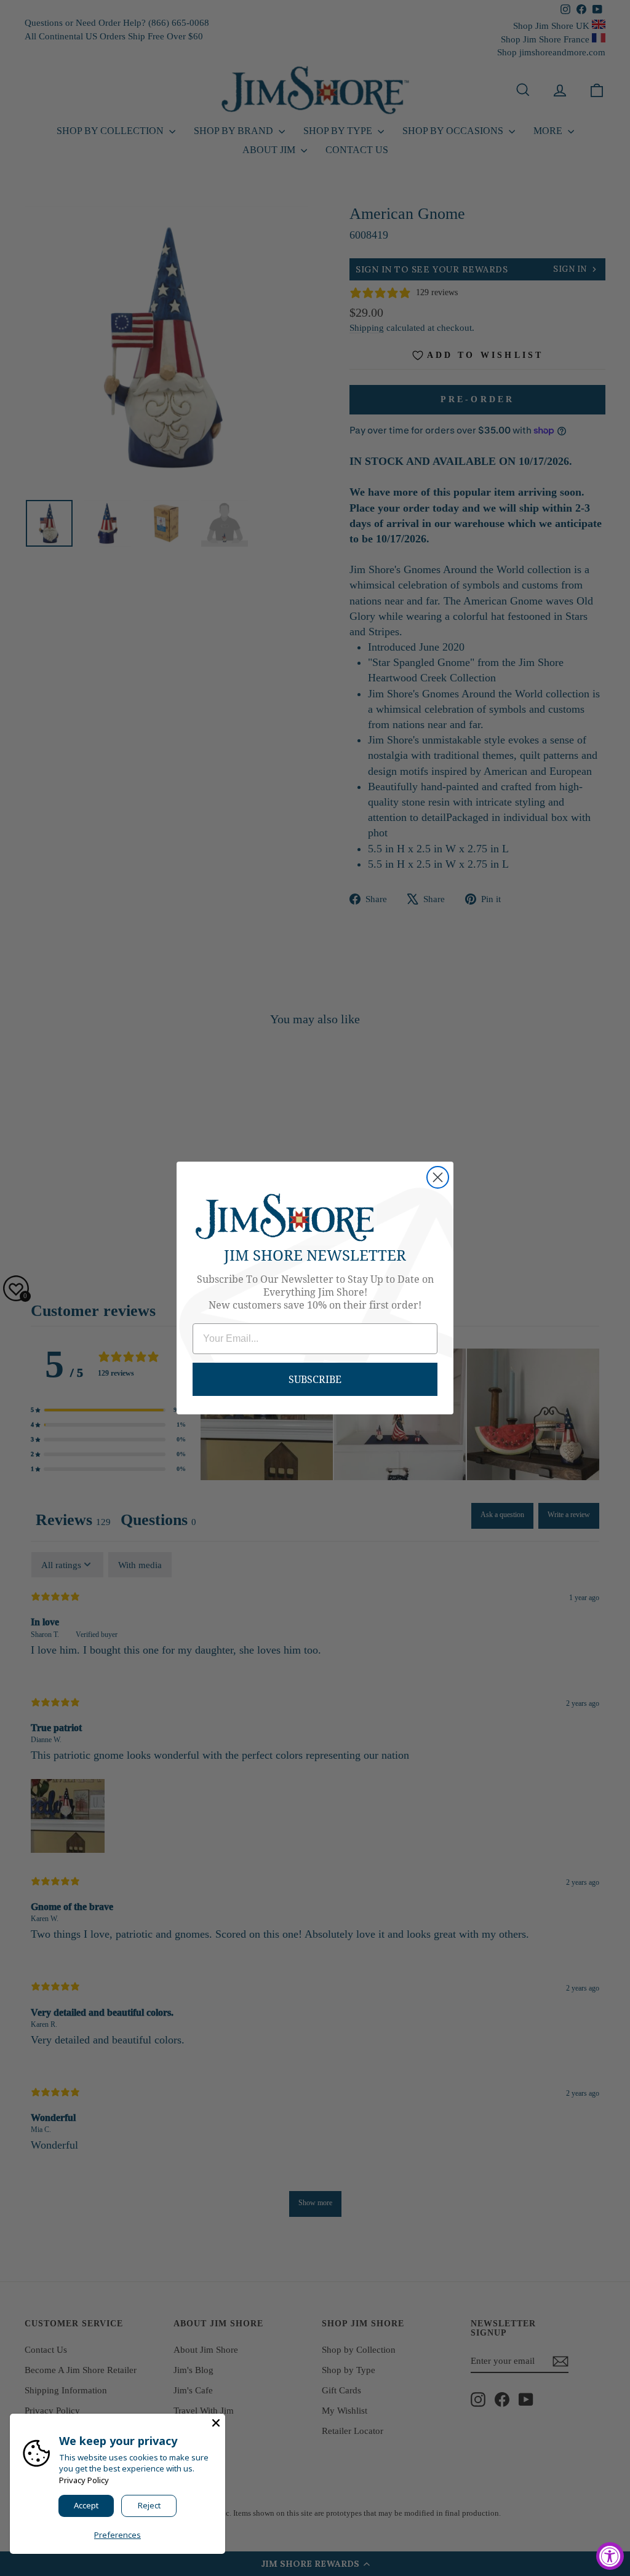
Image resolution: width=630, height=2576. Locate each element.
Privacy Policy (84, 2480)
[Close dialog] (438, 1177)
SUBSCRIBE (315, 1379)
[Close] (216, 2423)
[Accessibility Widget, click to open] (610, 2556)
